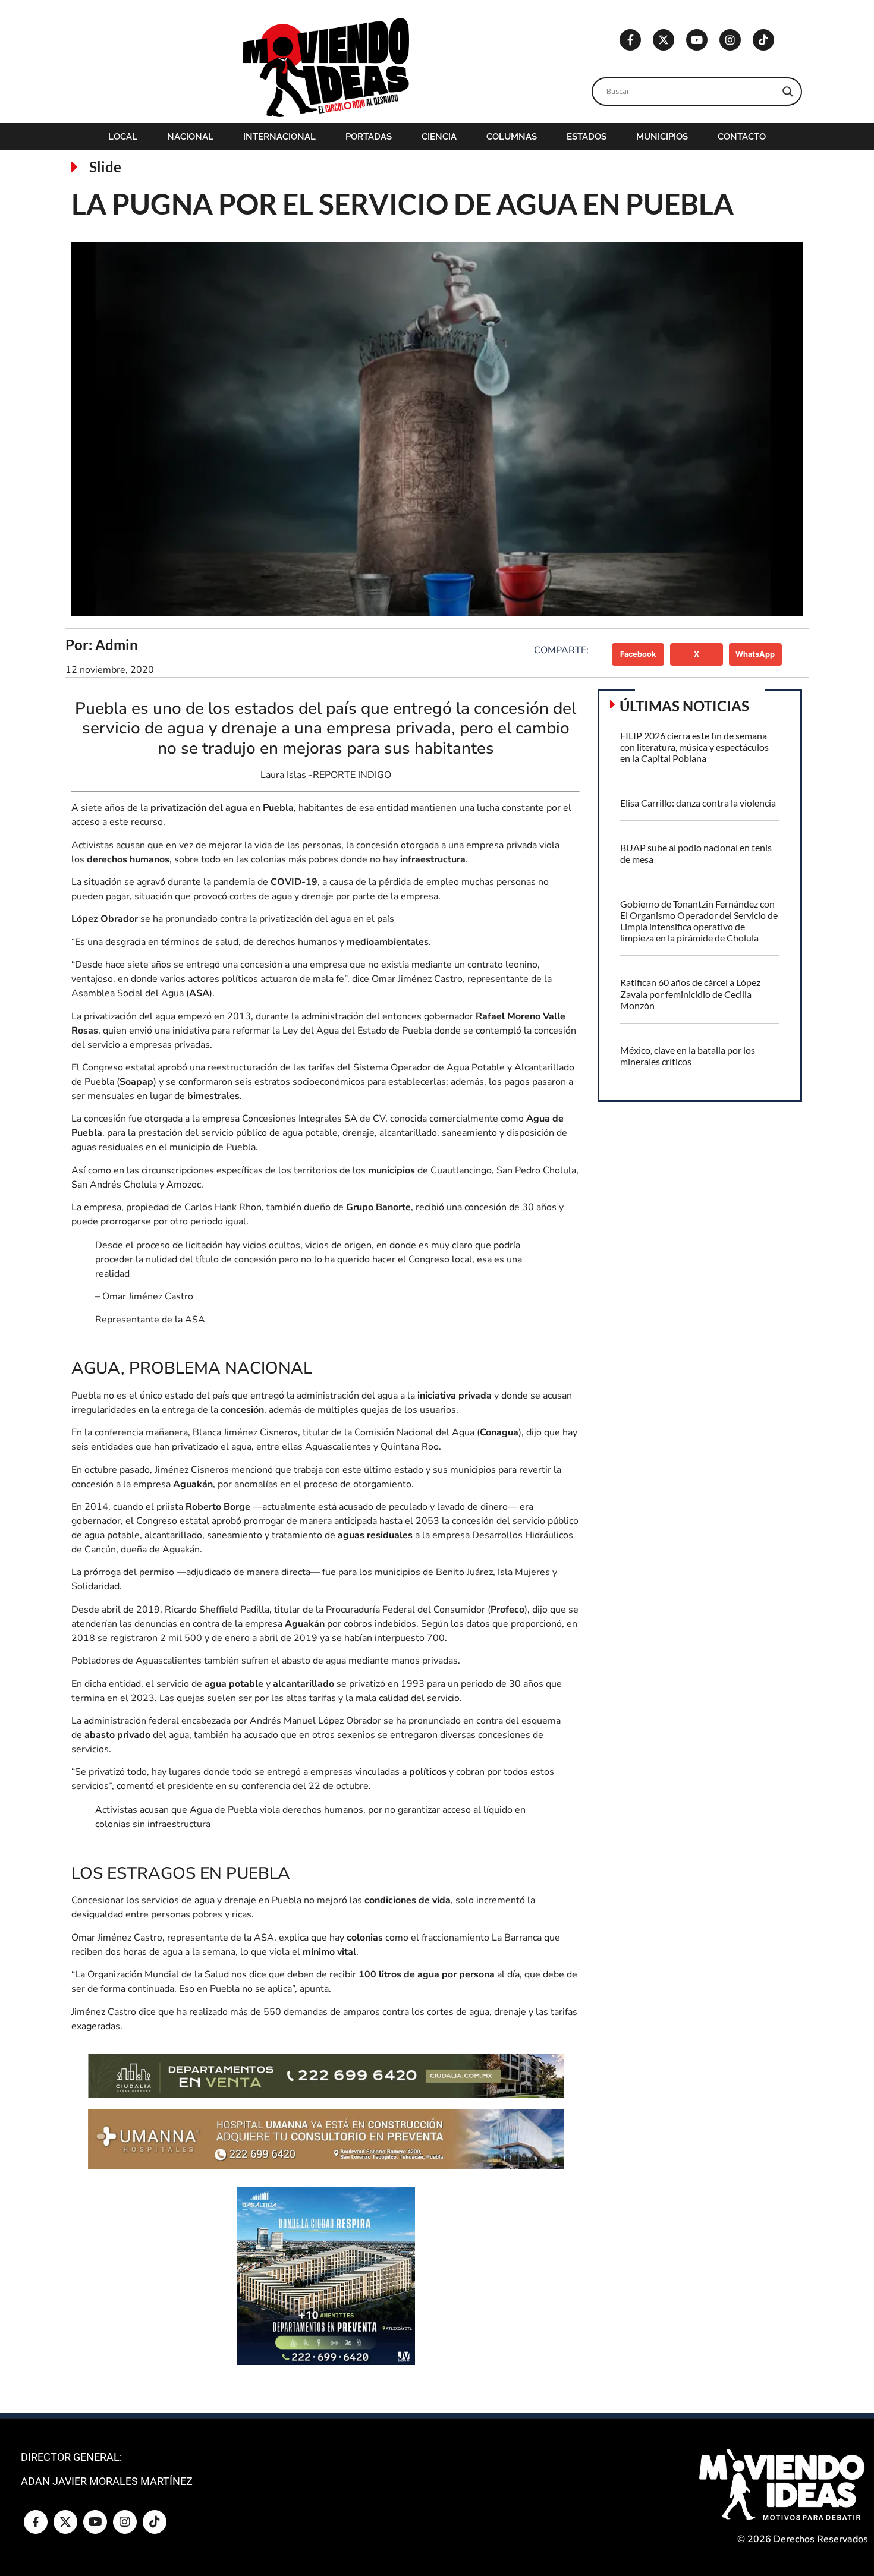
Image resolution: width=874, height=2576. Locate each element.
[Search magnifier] (788, 92)
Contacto (742, 137)
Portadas (369, 137)
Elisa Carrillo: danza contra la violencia (698, 803)
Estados (587, 137)
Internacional (279, 137)
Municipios (662, 137)
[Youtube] (697, 40)
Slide (105, 167)
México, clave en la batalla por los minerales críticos (688, 1056)
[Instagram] (730, 40)
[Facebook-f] (630, 40)
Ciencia (439, 137)
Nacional (190, 137)
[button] (638, 654)
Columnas (512, 137)
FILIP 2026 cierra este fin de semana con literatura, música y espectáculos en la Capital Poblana (694, 747)
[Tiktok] (763, 40)
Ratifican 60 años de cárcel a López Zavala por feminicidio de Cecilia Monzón (690, 993)
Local (123, 137)
